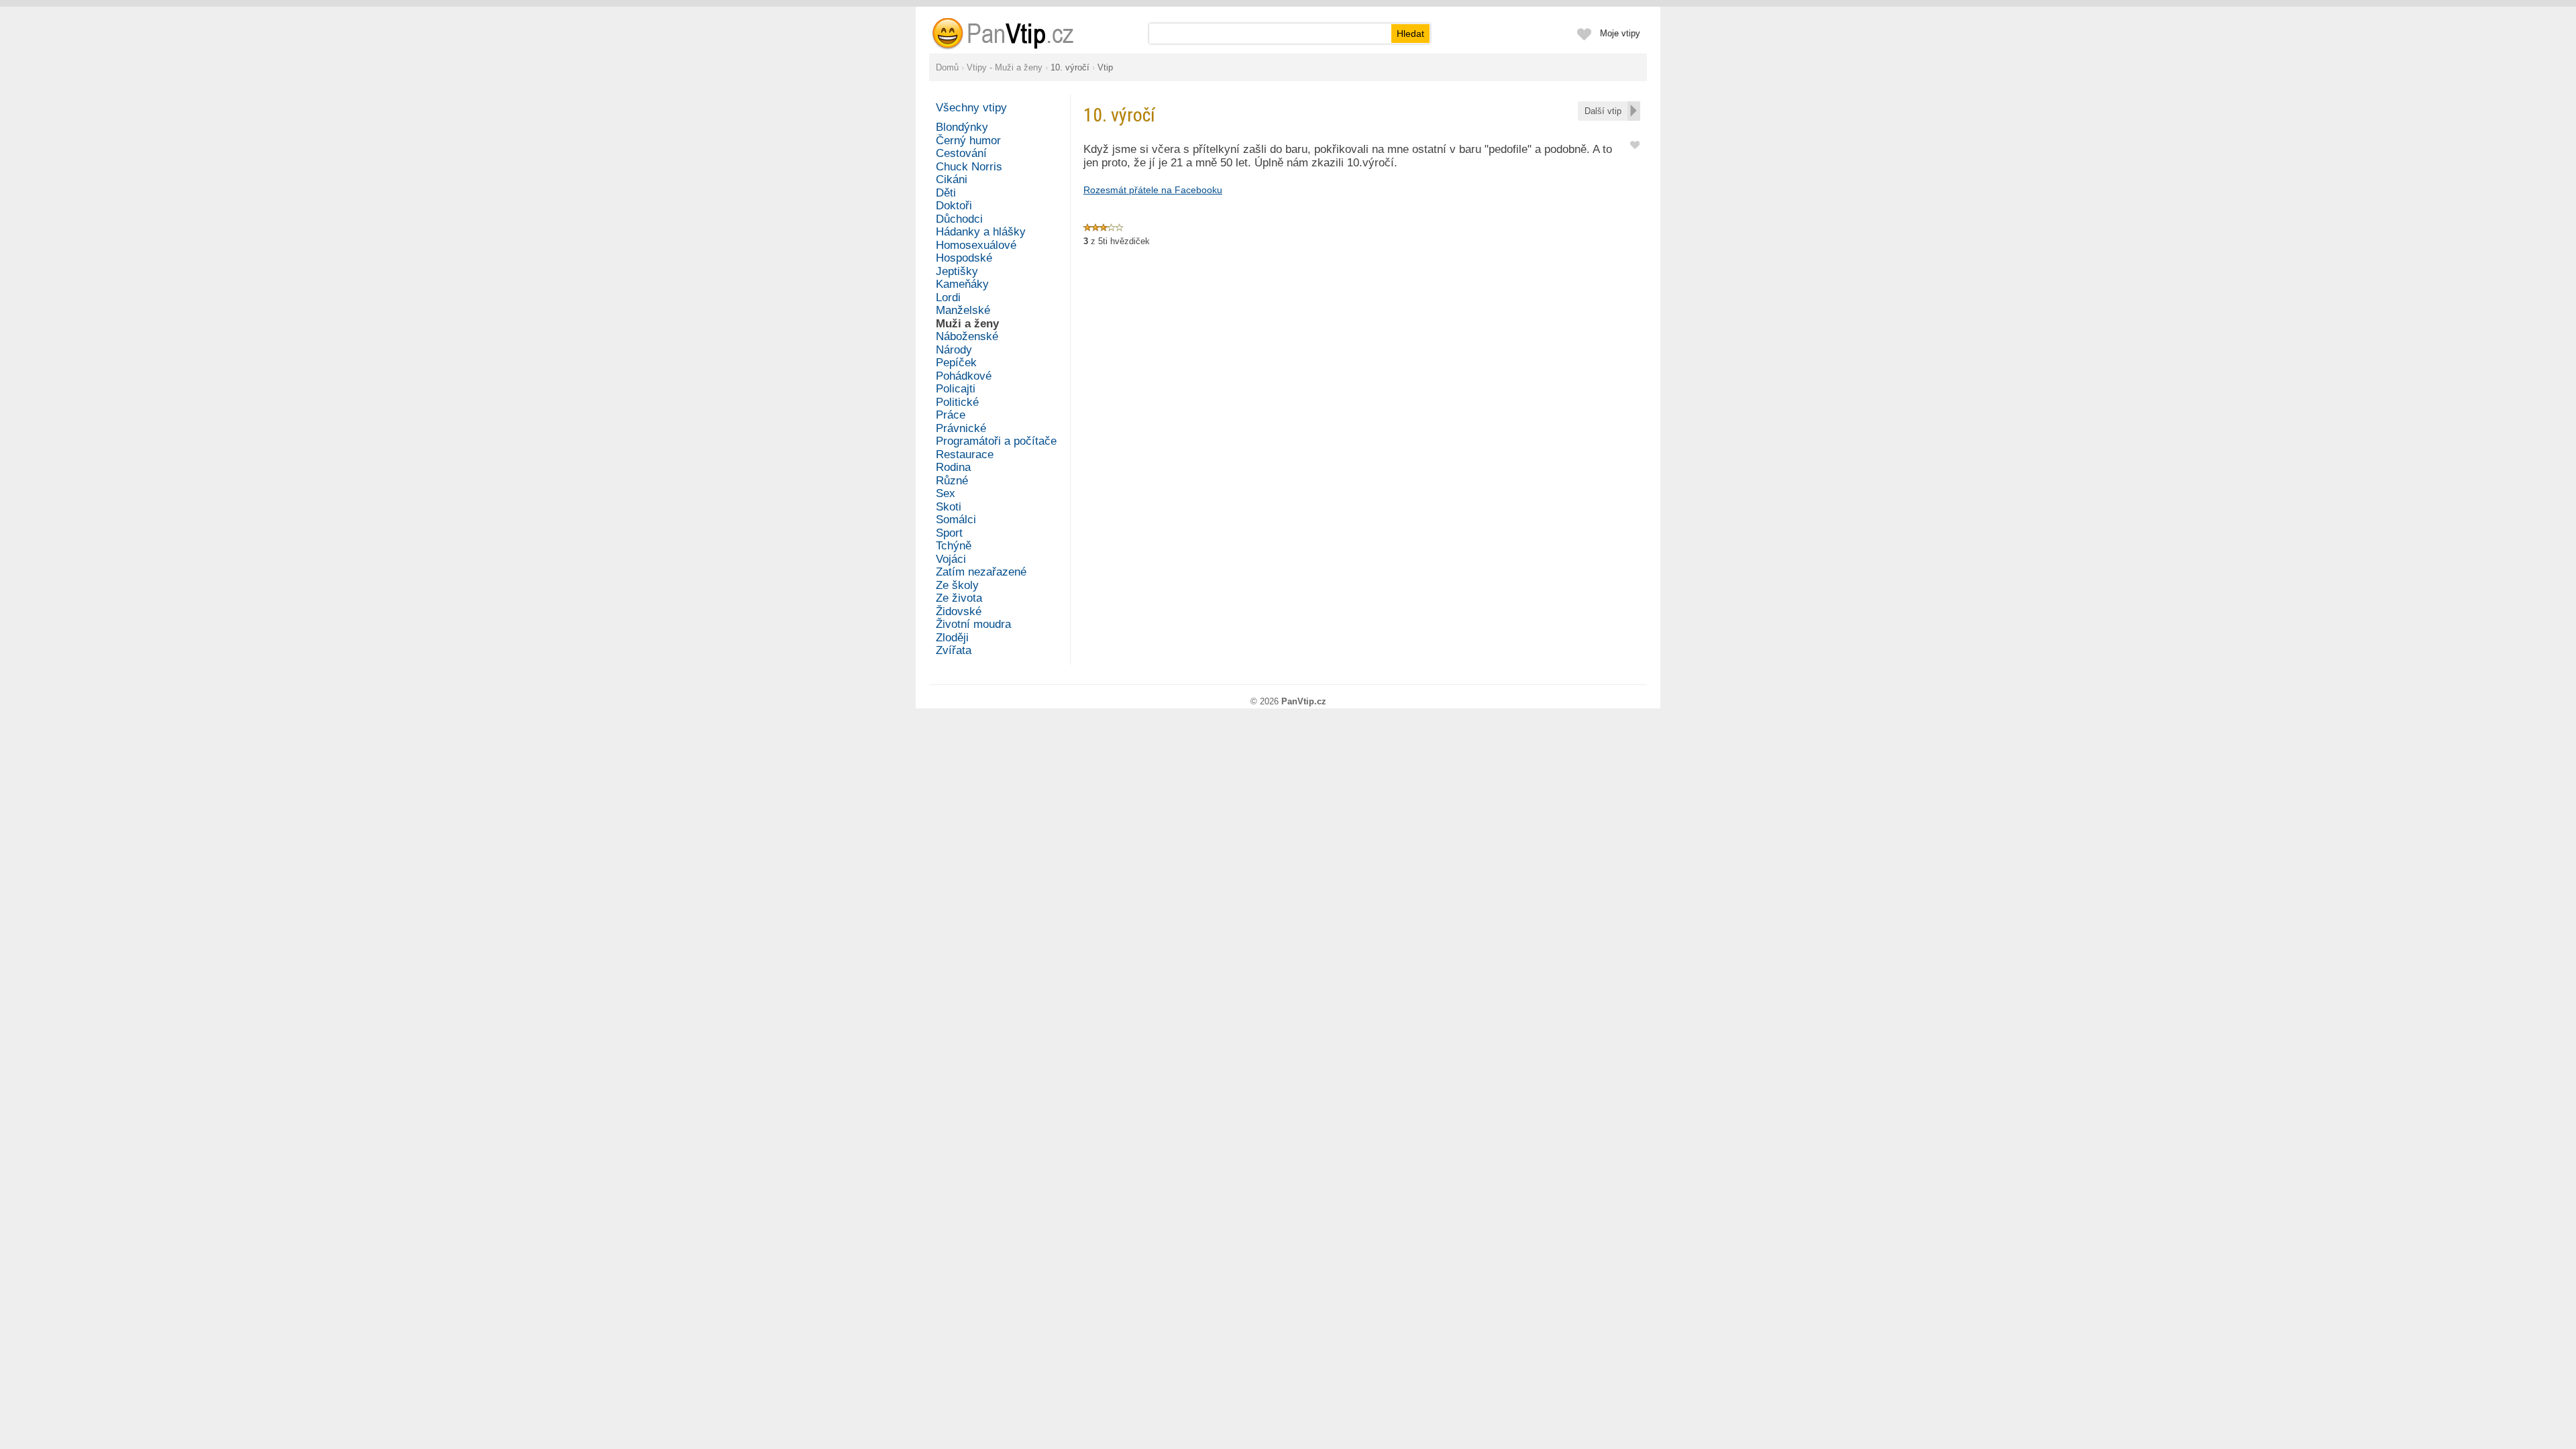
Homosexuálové (976, 245)
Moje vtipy (1620, 33)
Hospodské (964, 258)
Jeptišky (957, 271)
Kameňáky (962, 284)
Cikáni (952, 179)
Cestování (961, 153)
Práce (951, 415)
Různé (952, 481)
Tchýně (954, 546)
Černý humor (968, 141)
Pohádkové (964, 376)
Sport (949, 533)
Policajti (956, 389)
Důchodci (959, 219)
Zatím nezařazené (981, 572)
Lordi (948, 298)
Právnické (961, 428)
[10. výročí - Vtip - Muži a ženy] (1019, 34)
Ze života (959, 598)
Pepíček (956, 363)
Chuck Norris (969, 167)
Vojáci (951, 559)
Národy (954, 350)
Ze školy (957, 585)
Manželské (963, 310)
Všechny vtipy (971, 108)
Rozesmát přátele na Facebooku (1153, 190)
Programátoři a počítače (996, 441)
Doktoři (954, 206)
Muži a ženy (967, 324)
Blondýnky (962, 127)
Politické (957, 402)
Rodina (953, 467)
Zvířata (954, 650)
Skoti (949, 507)
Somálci (956, 520)
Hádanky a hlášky (981, 232)
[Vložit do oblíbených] (1635, 144)
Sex (946, 493)
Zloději (952, 638)
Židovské (959, 611)
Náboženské (967, 336)
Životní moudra (973, 624)
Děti (946, 193)
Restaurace (965, 454)
